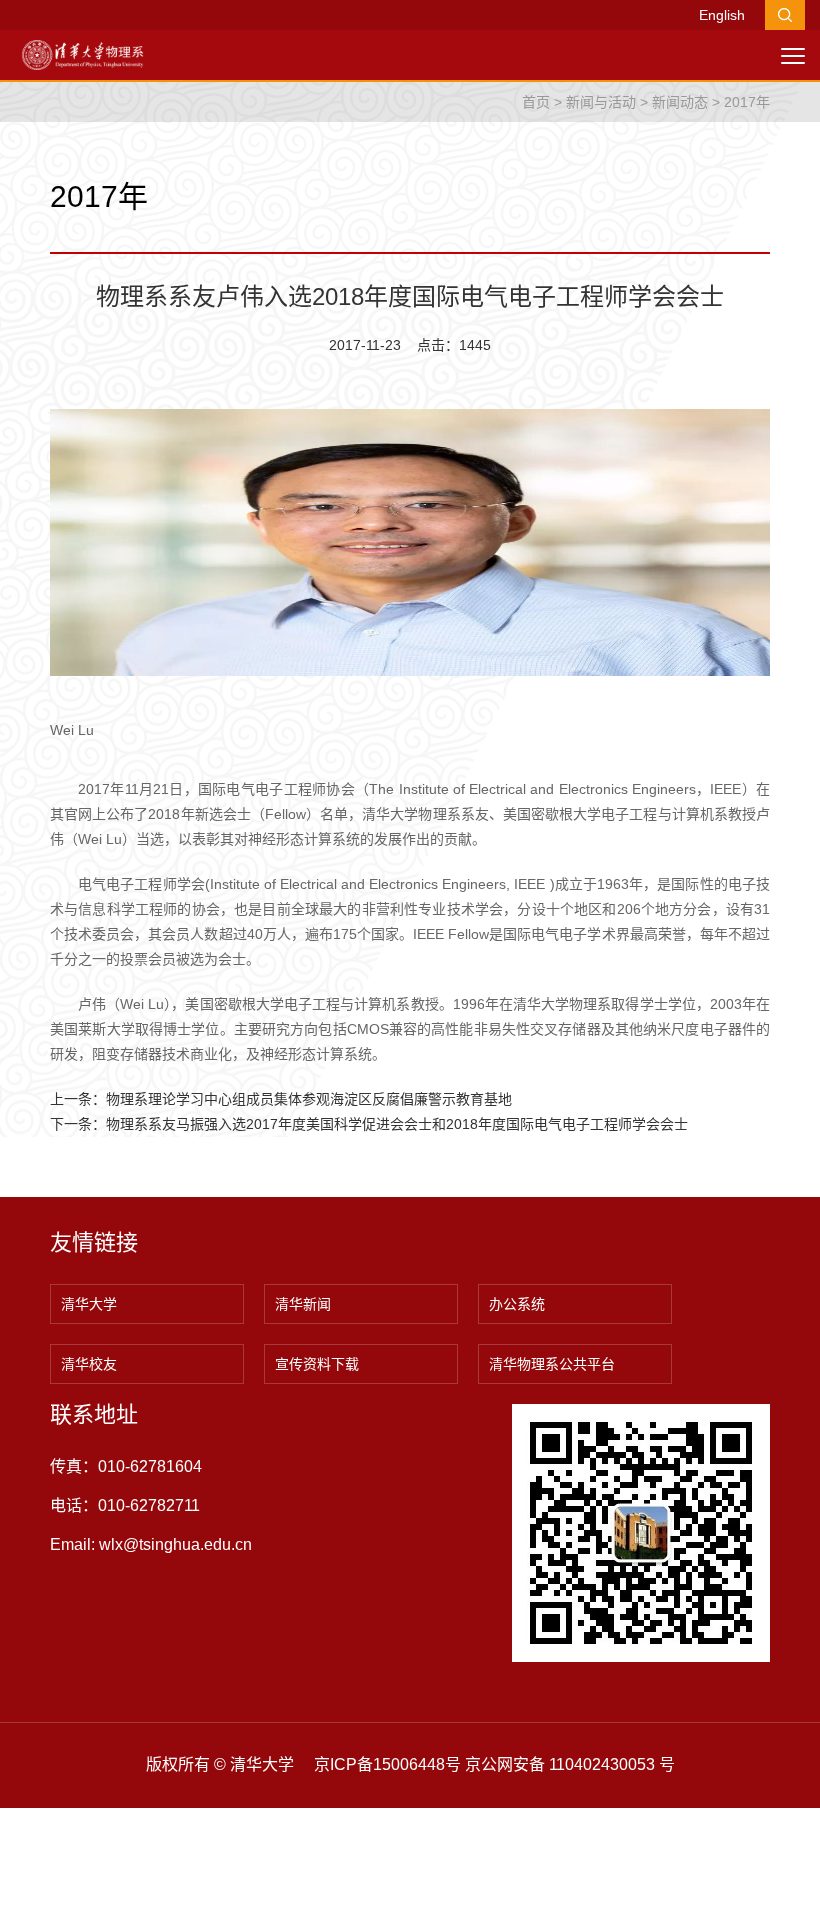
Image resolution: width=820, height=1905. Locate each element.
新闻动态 (680, 102)
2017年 (747, 102)
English (722, 15)
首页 (536, 102)
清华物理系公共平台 (552, 1364)
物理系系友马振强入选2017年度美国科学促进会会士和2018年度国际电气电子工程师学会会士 (397, 1124)
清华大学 (89, 1304)
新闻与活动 (601, 102)
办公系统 (517, 1304)
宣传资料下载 (317, 1364)
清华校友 (89, 1364)
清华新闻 (303, 1304)
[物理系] (82, 54)
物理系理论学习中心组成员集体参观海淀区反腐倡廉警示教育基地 (309, 1099)
